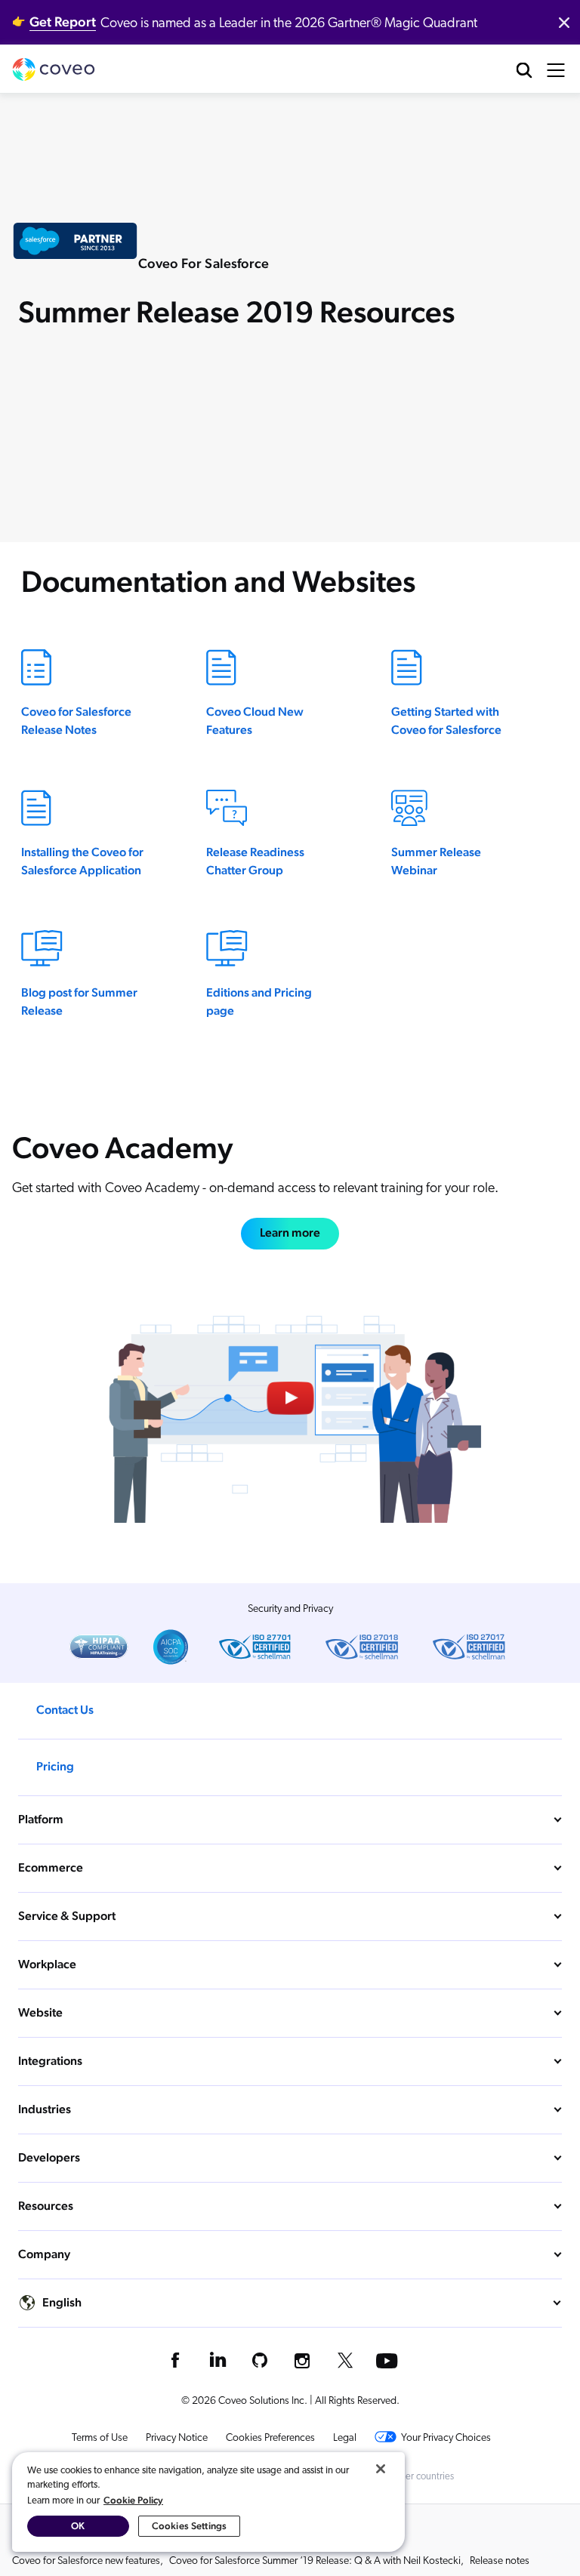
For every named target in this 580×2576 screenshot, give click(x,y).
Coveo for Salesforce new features (86, 2561)
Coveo (54, 69)
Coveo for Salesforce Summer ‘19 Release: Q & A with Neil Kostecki (315, 2561)
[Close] (381, 2469)
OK (78, 2526)
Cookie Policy (133, 2500)
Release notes (500, 2561)
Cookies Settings (189, 2526)
